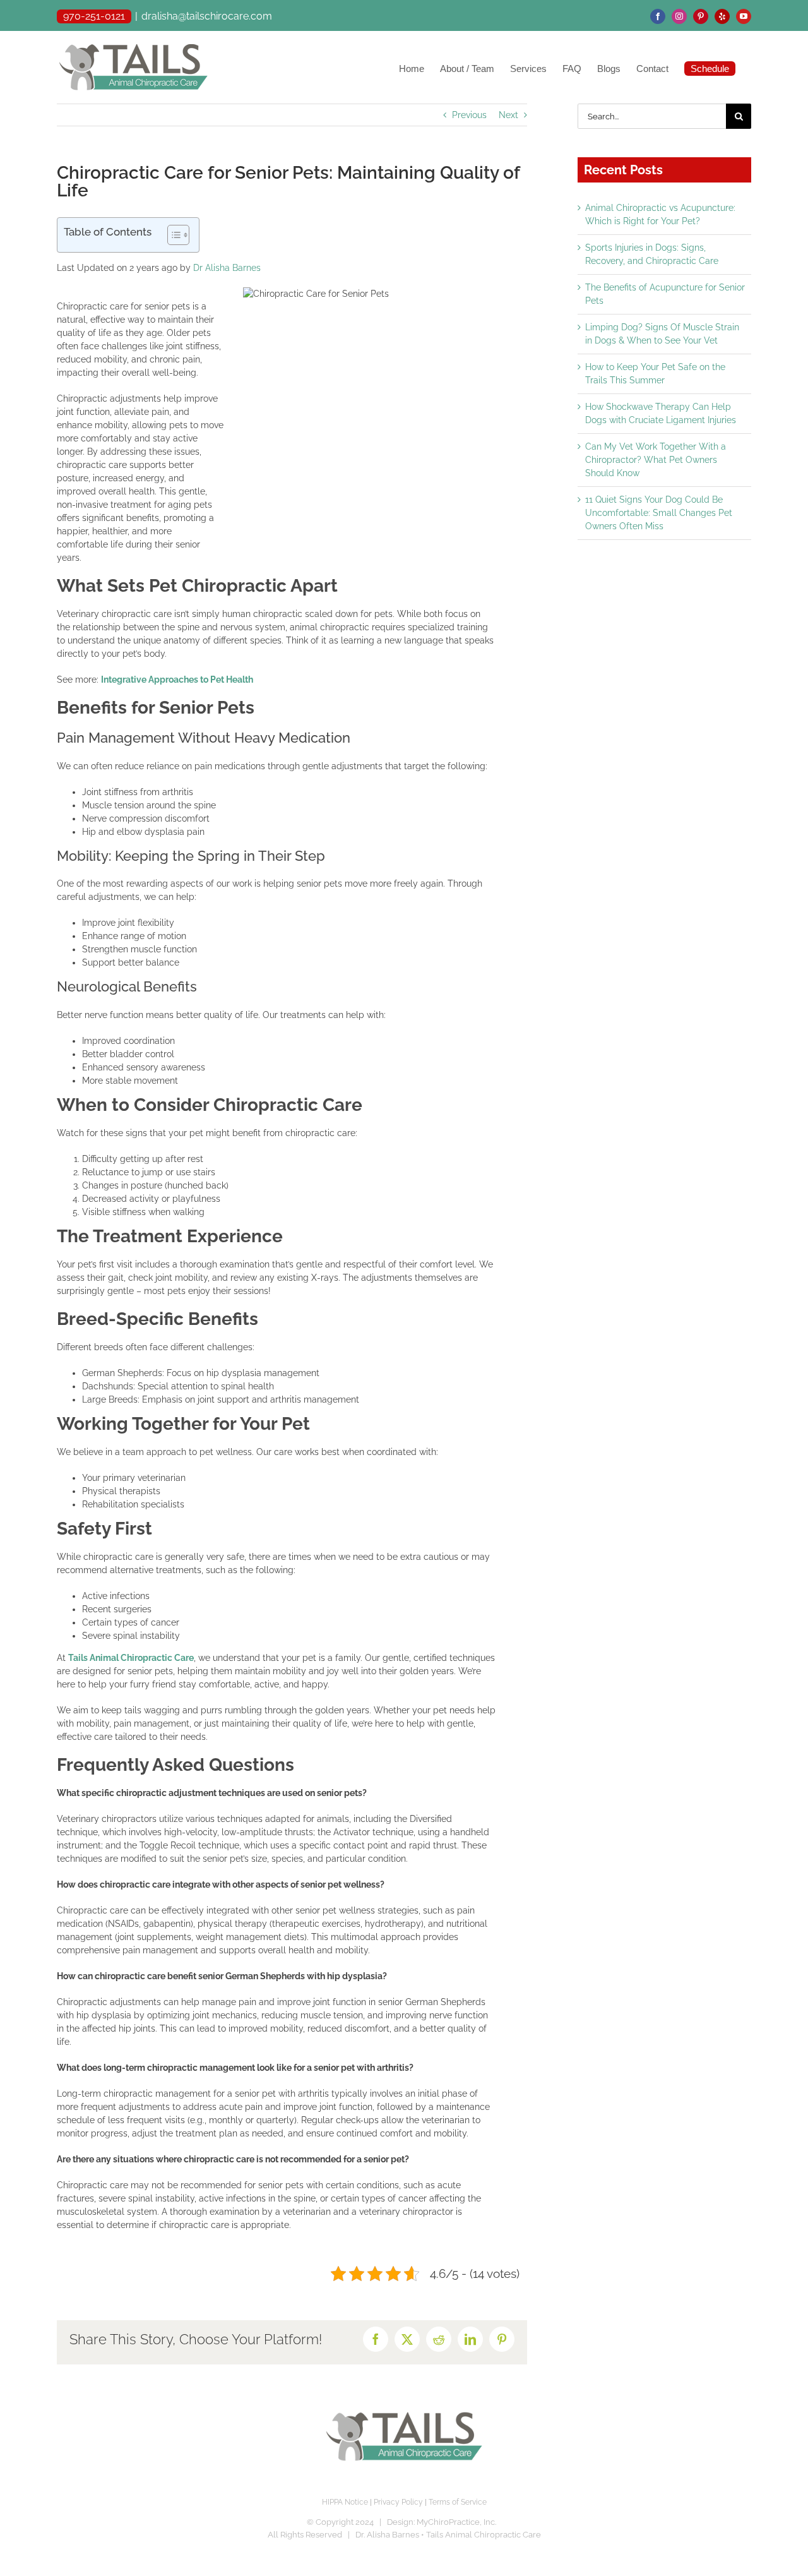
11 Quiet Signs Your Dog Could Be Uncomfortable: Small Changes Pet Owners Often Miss (659, 513)
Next (508, 115)
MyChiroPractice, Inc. (456, 2522)
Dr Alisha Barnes (227, 268)
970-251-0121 (94, 16)
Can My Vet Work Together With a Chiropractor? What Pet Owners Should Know (656, 460)
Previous (469, 115)
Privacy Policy (398, 2502)
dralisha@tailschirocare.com (207, 16)
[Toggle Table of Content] (172, 235)
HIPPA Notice (345, 2502)
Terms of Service (458, 2502)
